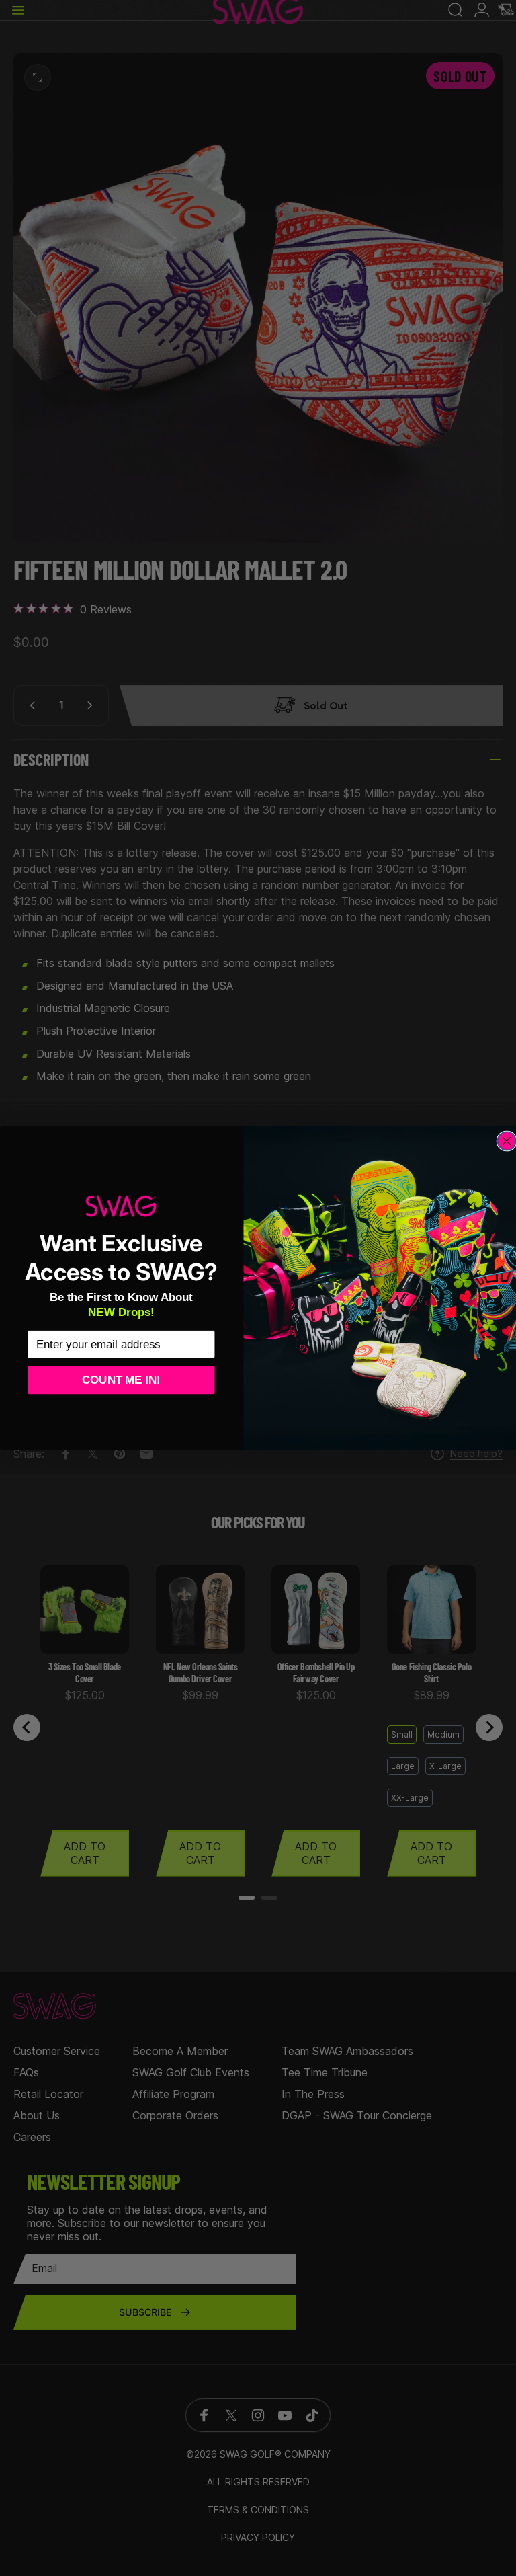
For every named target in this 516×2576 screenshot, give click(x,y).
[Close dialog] (507, 1141)
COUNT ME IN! (121, 1379)
